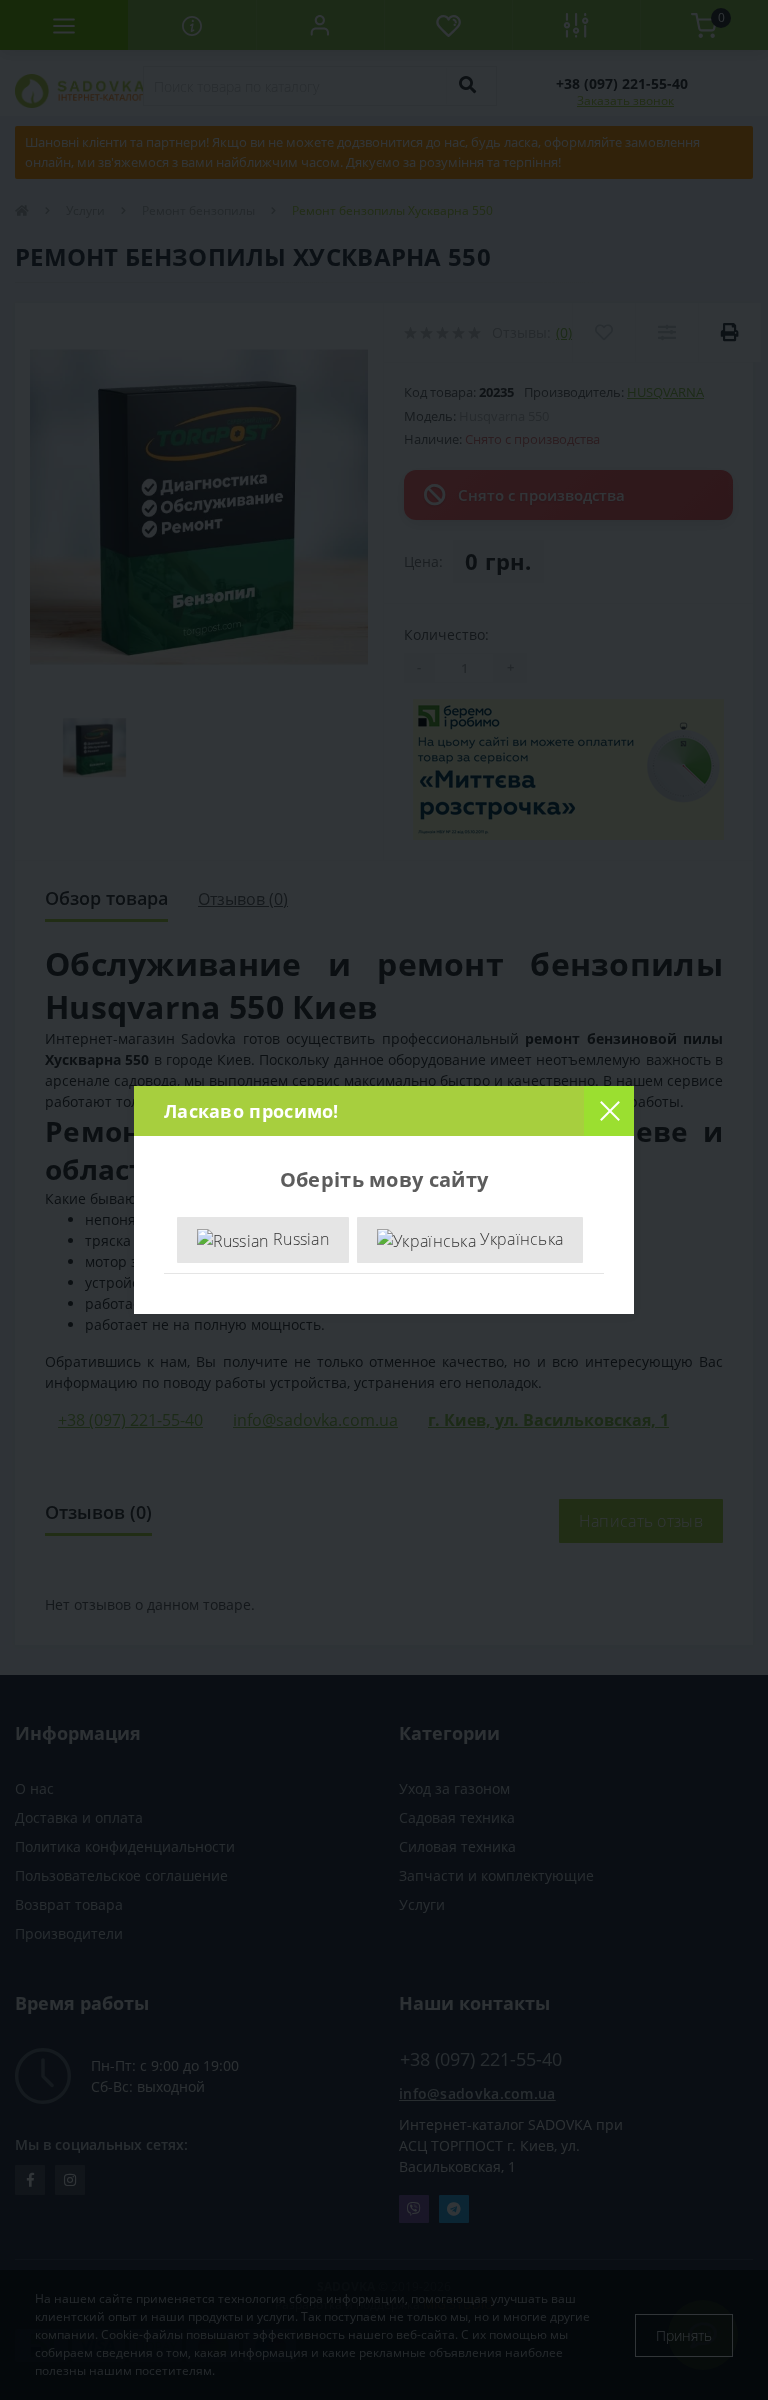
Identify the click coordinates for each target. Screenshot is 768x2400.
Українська (519, 1239)
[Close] (609, 1111)
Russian (299, 1239)
